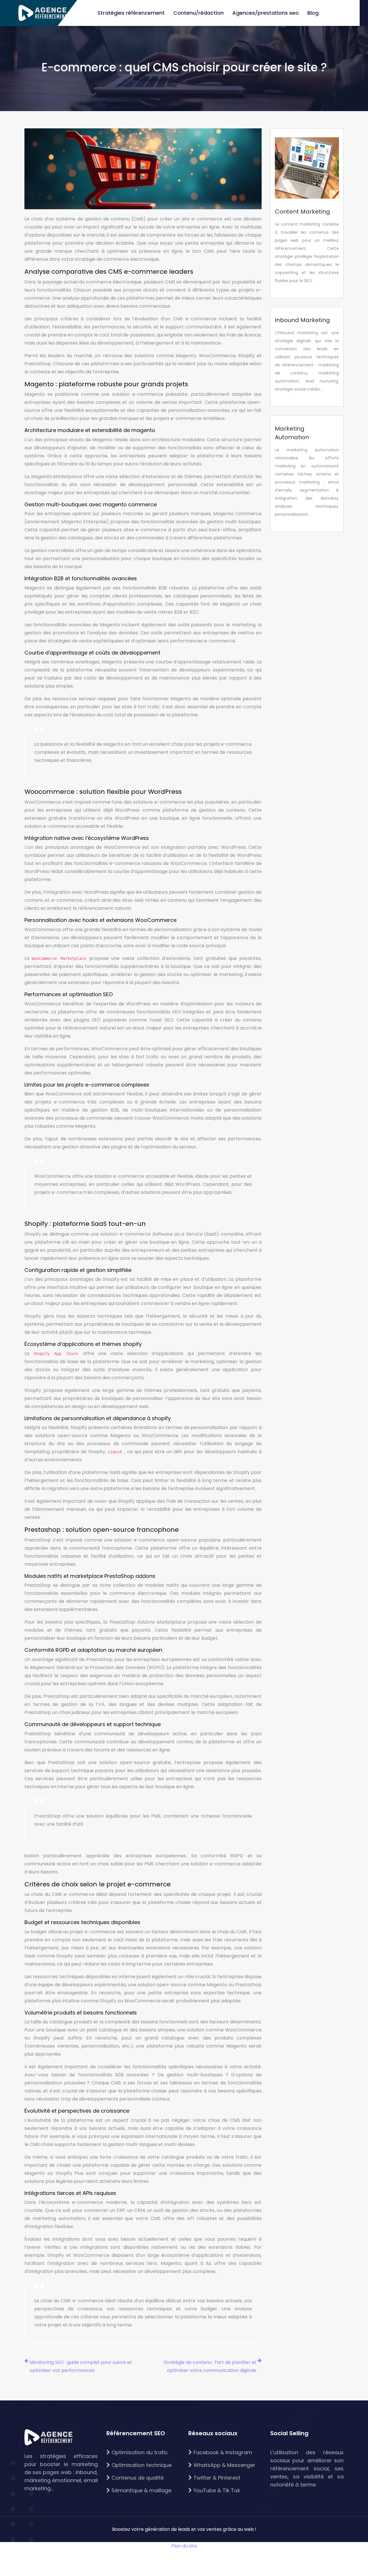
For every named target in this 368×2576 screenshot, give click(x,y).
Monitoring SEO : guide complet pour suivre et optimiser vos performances (81, 2366)
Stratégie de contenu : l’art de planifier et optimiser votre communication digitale (210, 2366)
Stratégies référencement (131, 13)
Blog (313, 13)
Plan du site (184, 2546)
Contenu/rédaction (199, 13)
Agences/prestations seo (266, 13)
